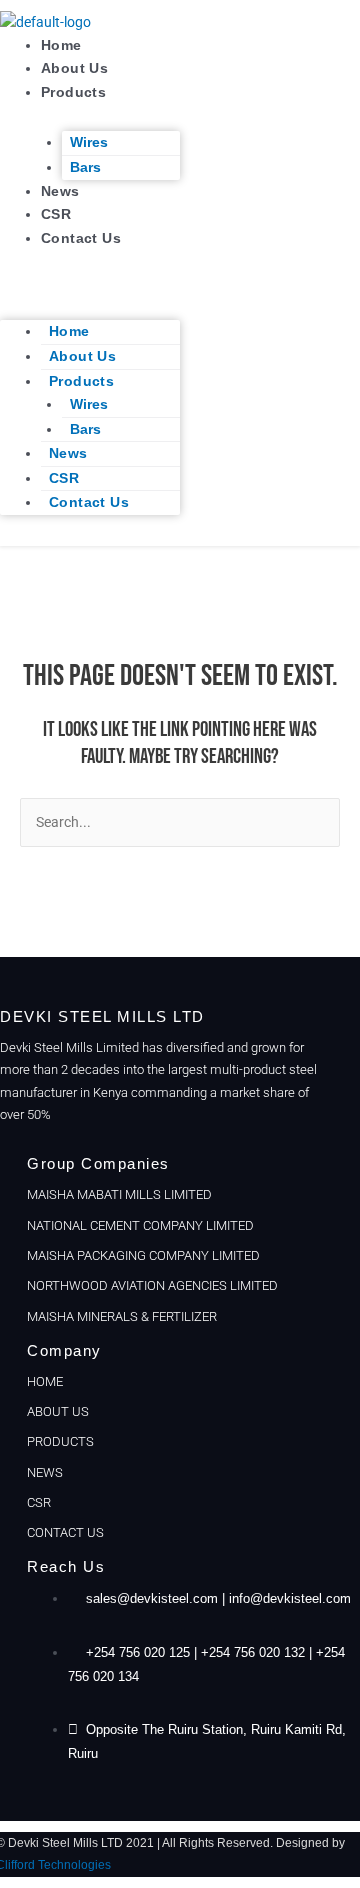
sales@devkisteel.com (152, 1598)
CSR (56, 214)
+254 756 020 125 (138, 1652)
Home (61, 45)
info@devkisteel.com (290, 1598)
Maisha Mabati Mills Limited (119, 1194)
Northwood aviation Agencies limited (152, 1285)
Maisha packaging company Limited (143, 1255)
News (60, 191)
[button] (90, 282)
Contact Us (81, 238)
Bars (85, 167)
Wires (89, 142)
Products (73, 92)
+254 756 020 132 (253, 1652)
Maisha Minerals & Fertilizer (122, 1316)
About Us (74, 68)
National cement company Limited (140, 1225)
